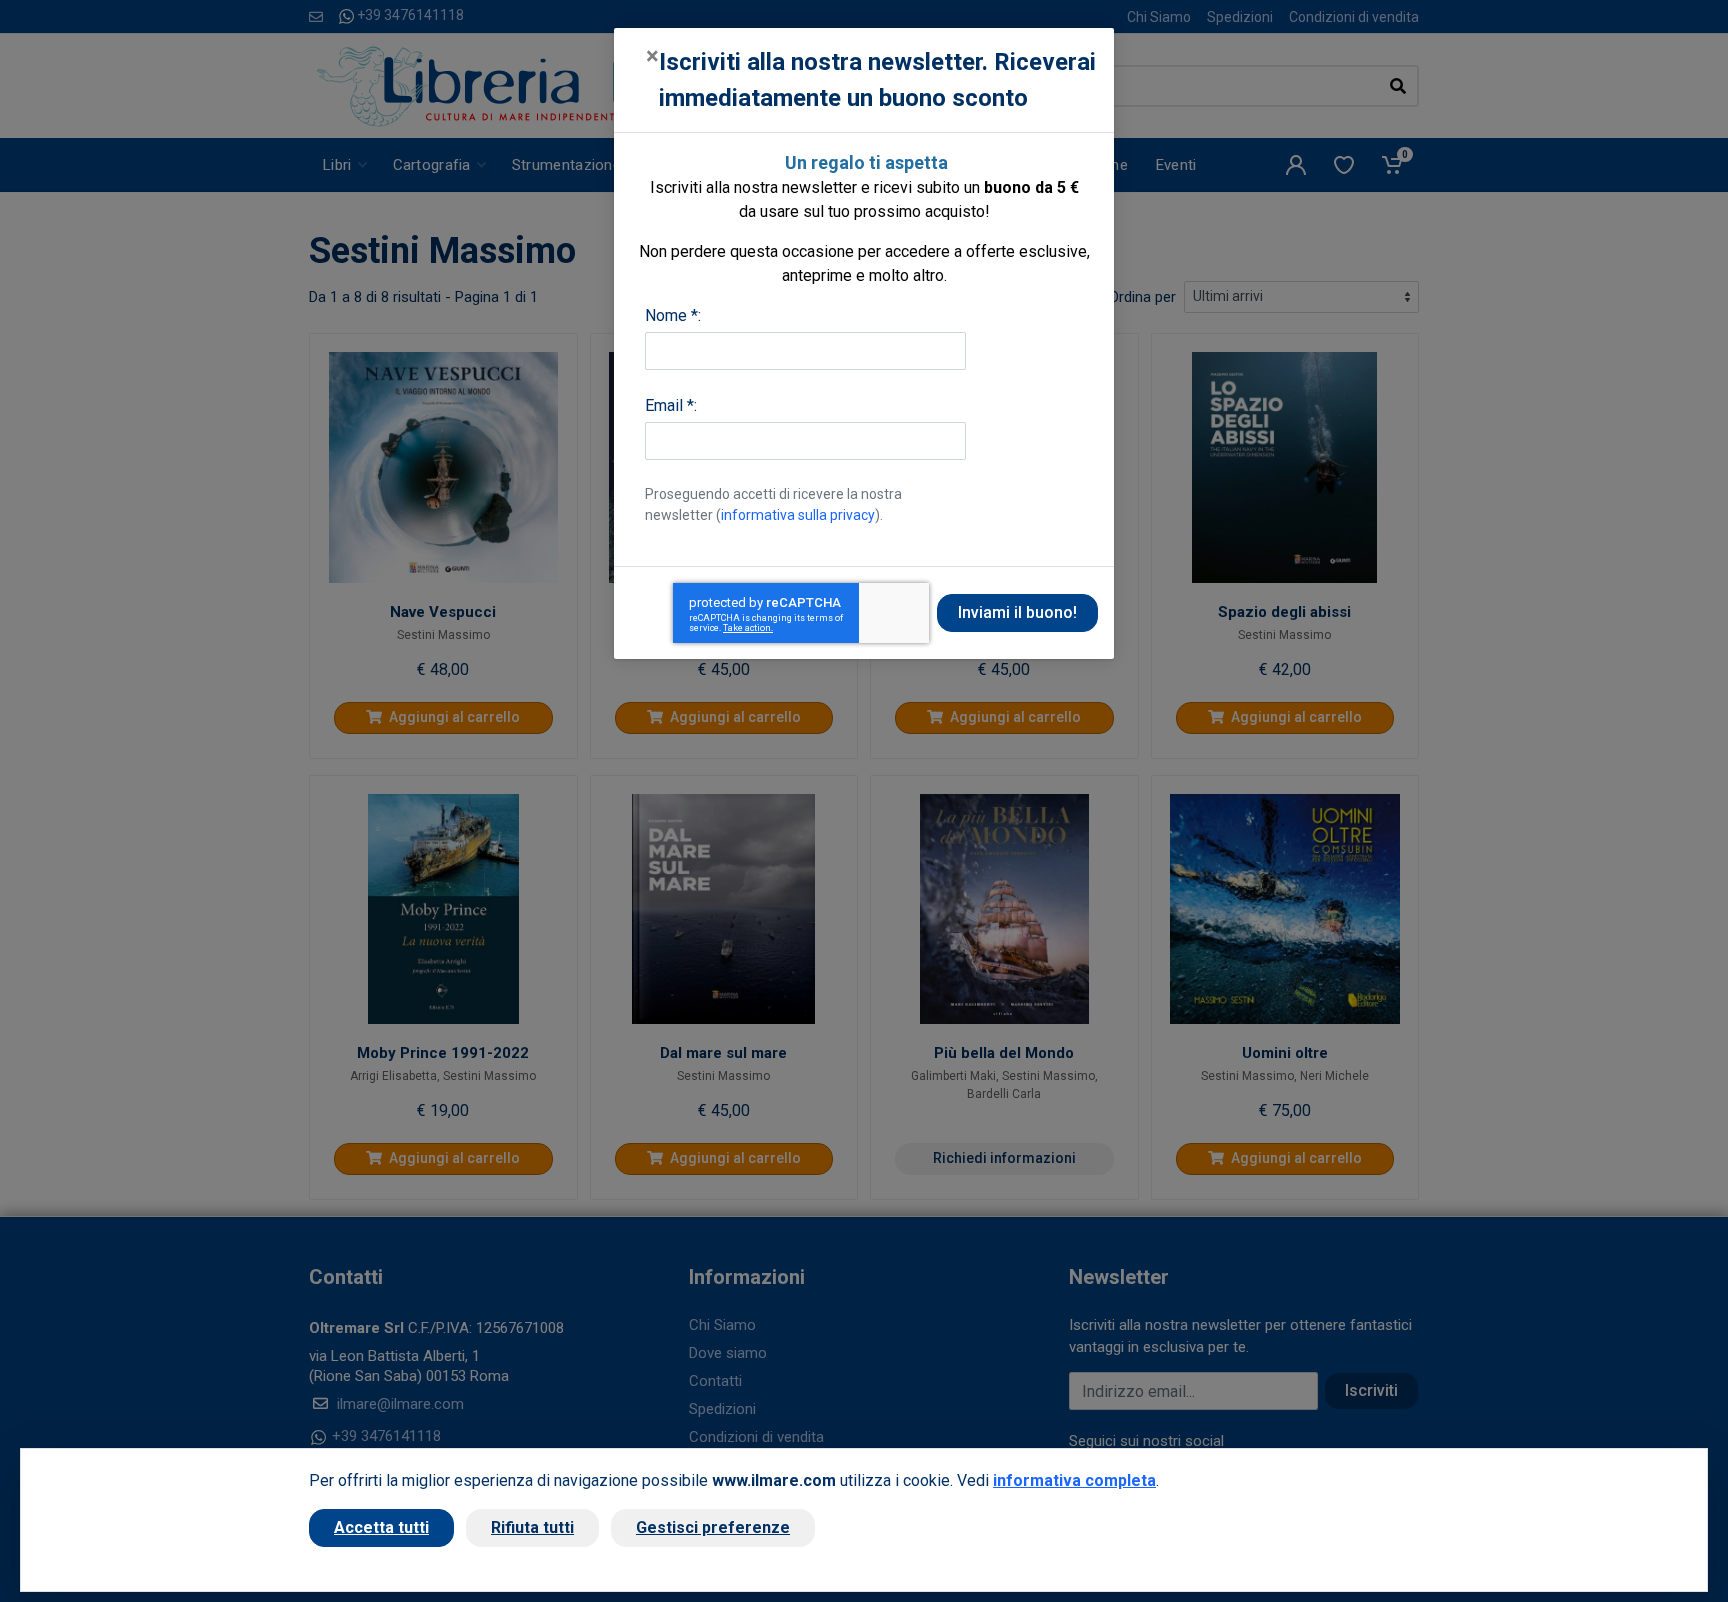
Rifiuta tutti (532, 1527)
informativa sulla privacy (798, 515)
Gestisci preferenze (713, 1527)
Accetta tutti (381, 1527)
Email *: (671, 405)
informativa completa (1074, 1480)
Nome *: (673, 315)
